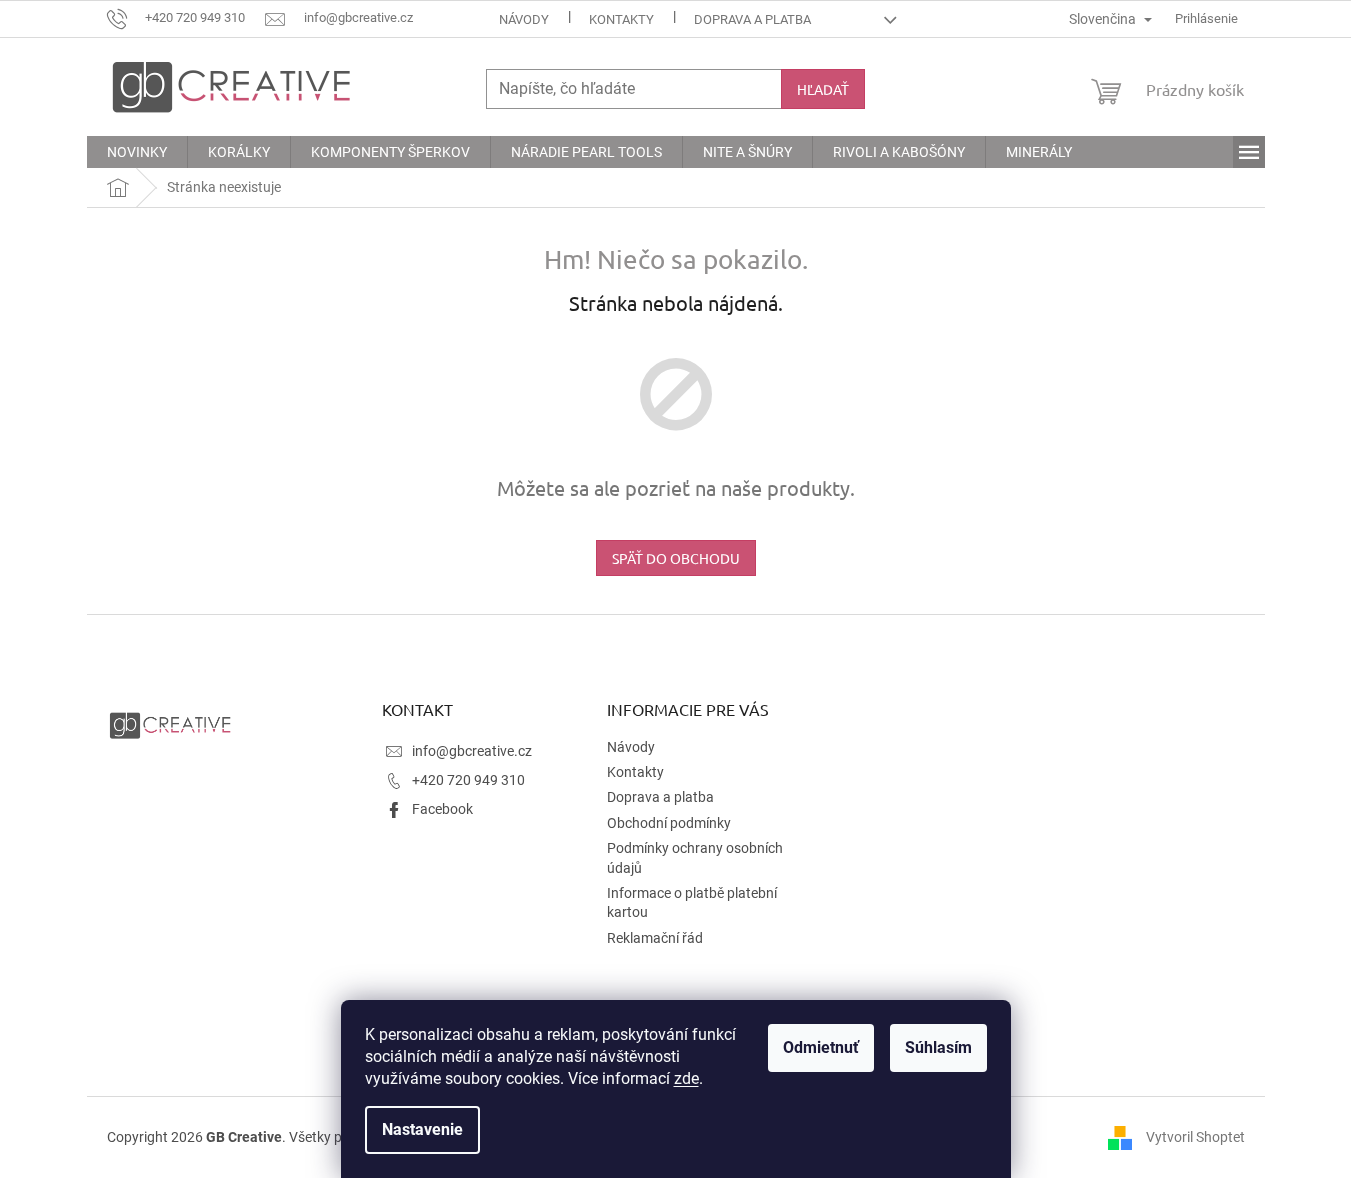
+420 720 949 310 (468, 780)
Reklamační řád (655, 938)
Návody (524, 19)
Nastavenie (422, 1129)
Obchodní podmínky (669, 823)
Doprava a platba (752, 19)
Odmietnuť (821, 1047)
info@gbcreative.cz (472, 751)
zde (686, 1078)
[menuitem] (137, 152)
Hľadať (823, 89)
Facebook (442, 809)
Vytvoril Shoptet (1195, 1136)
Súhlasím (938, 1047)
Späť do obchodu (676, 558)
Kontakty (621, 19)
